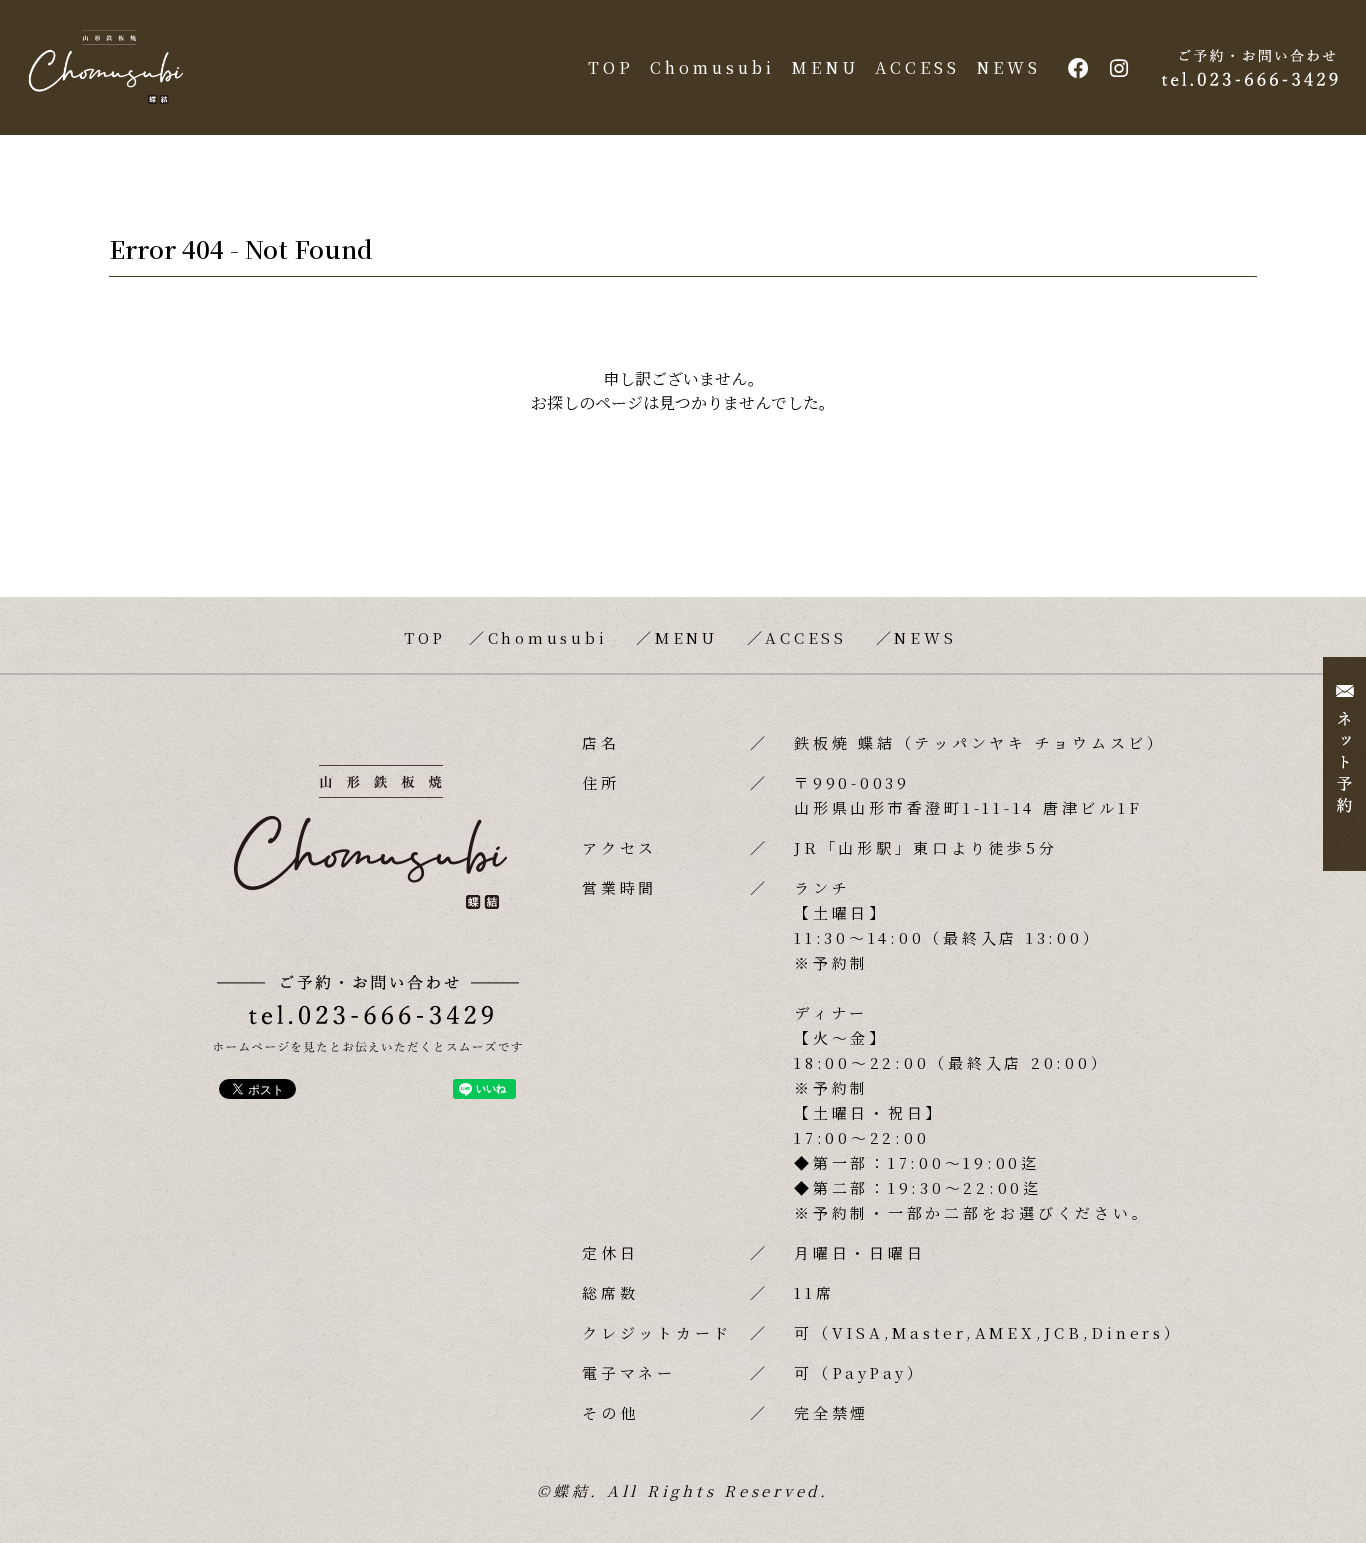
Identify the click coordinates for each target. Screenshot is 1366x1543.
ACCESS (917, 67)
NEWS (1008, 67)
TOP (611, 67)
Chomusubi (712, 67)
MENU (825, 67)
